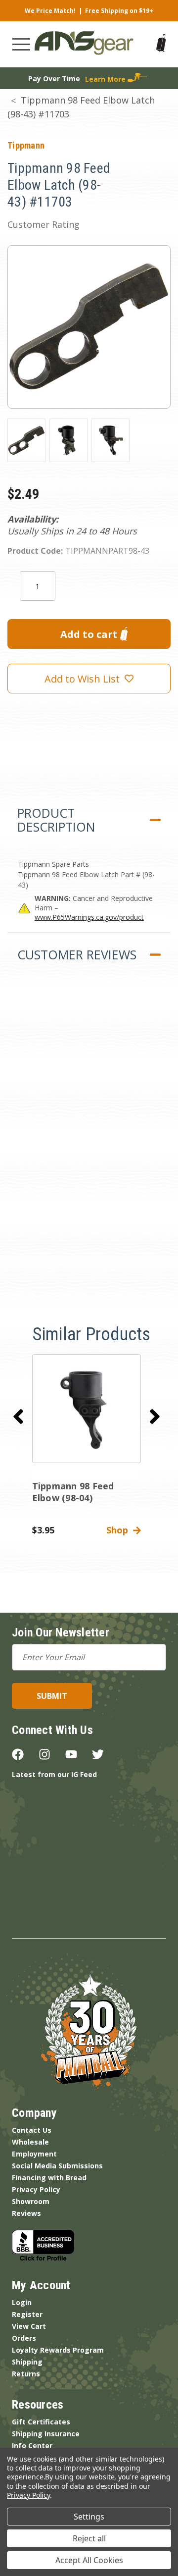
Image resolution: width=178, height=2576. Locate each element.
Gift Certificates (41, 2422)
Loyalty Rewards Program (58, 2350)
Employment (34, 2154)
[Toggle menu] (21, 44)
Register (27, 2314)
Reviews (26, 2213)
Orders (24, 2338)
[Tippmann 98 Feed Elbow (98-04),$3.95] (87, 1409)
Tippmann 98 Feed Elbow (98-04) (73, 1492)
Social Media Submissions (57, 2166)
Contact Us (32, 2130)
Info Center (32, 2445)
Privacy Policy (36, 2189)
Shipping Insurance (46, 2434)
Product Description (56, 820)
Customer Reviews (77, 954)
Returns (26, 2374)
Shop (120, 1530)
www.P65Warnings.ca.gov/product (89, 917)
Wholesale (30, 2142)
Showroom (31, 2201)
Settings (89, 2517)
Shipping (27, 2362)
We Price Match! (50, 11)
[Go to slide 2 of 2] (18, 1417)
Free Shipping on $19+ (119, 11)
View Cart (29, 2326)
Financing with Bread (49, 2178)
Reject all (89, 2538)
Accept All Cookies (89, 2560)
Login (22, 2302)
